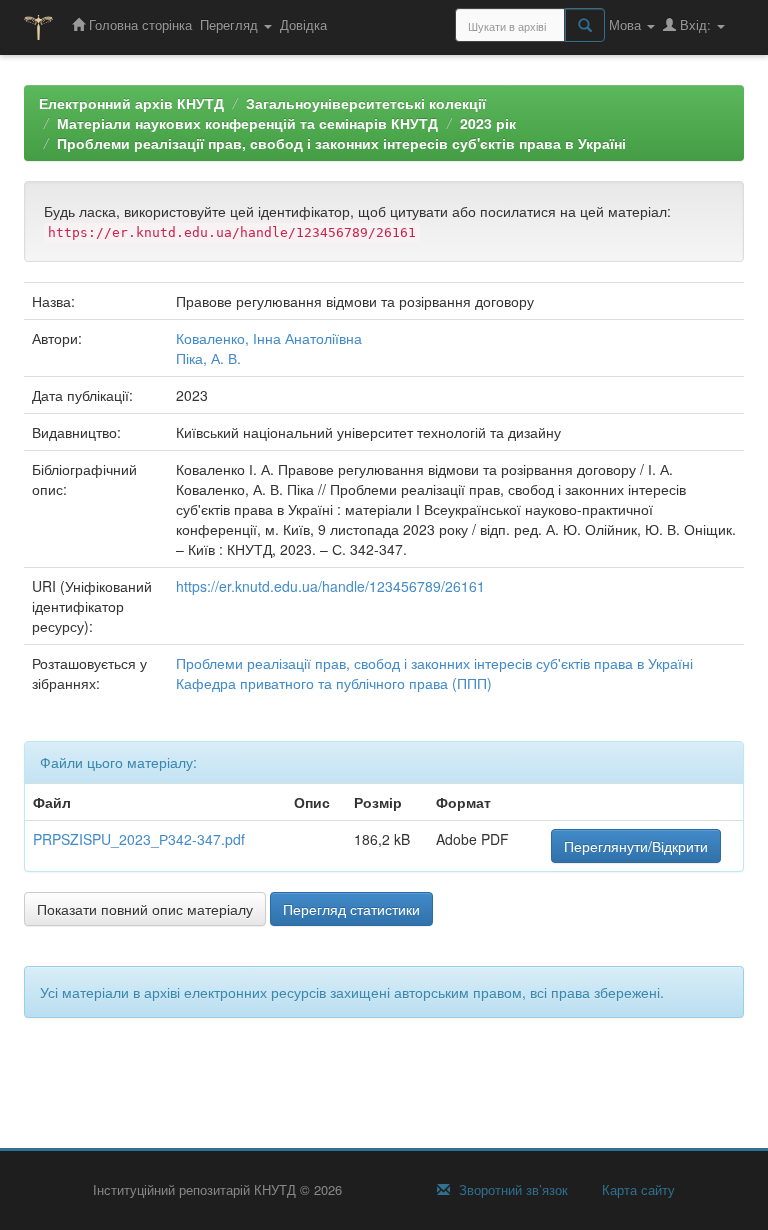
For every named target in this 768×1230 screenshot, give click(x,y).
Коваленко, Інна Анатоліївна (269, 338)
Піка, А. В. (208, 358)
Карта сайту (636, 1190)
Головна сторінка (138, 24)
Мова (627, 24)
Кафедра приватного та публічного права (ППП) (334, 683)
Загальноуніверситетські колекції (366, 103)
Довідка (303, 24)
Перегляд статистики (351, 909)
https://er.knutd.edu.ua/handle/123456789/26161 (330, 586)
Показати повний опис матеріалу (145, 909)
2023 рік (488, 123)
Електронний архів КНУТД (131, 103)
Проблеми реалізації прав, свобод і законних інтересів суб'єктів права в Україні (341, 143)
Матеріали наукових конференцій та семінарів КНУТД (247, 123)
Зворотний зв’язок (511, 1190)
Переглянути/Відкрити (636, 846)
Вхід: (695, 24)
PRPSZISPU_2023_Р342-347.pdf (139, 839)
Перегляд (231, 24)
